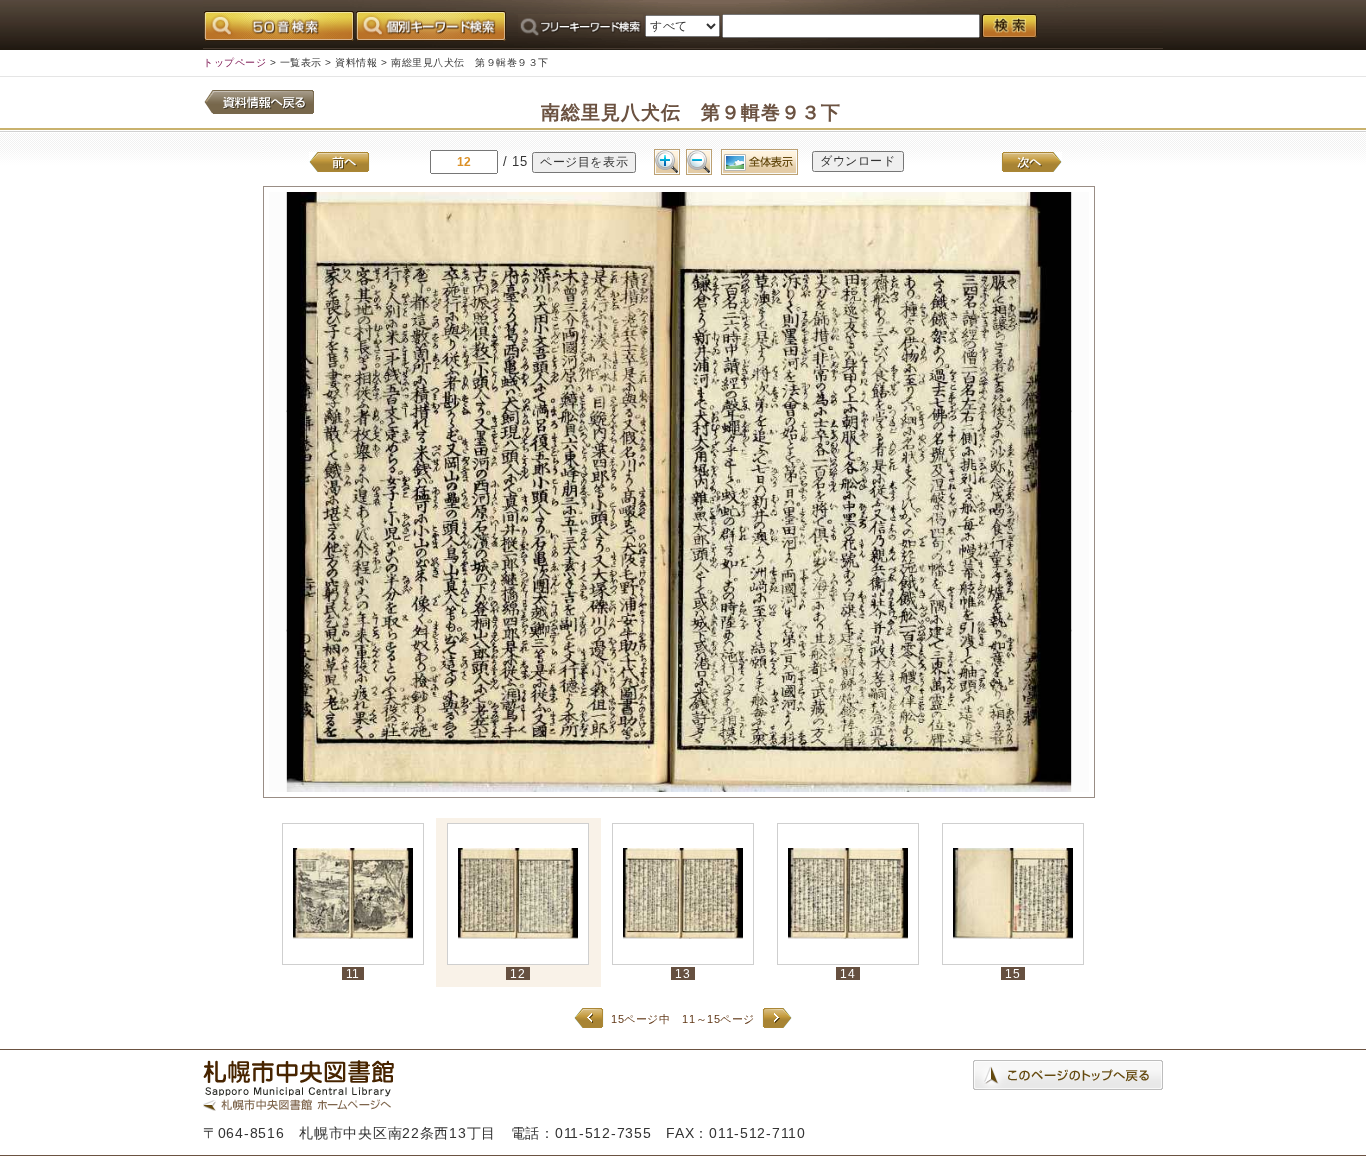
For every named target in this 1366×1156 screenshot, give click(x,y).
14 (847, 973)
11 (353, 973)
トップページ (234, 62)
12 (517, 973)
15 (1012, 973)
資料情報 (356, 62)
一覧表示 (301, 62)
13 (682, 973)
